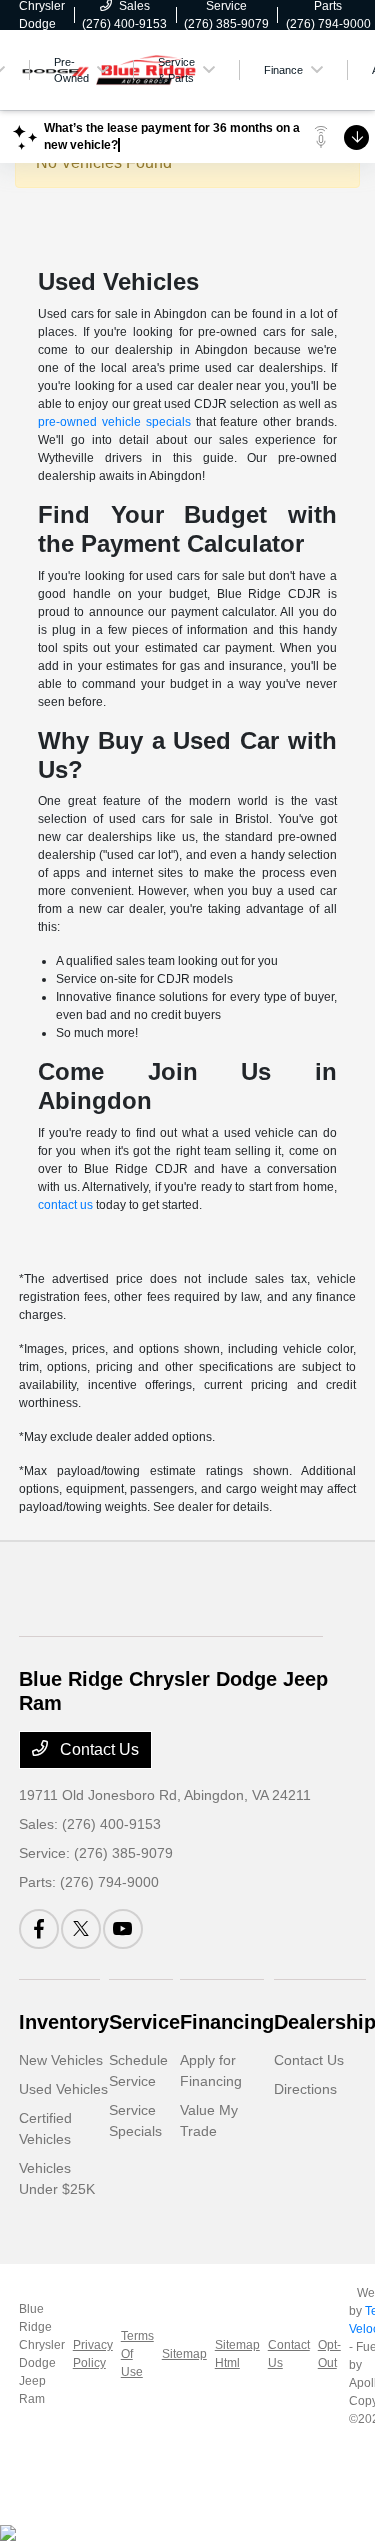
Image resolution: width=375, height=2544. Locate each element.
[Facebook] (39, 1929)
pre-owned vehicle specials (114, 422)
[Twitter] (81, 1929)
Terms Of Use (137, 2354)
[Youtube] (123, 1929)
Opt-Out (329, 2354)
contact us (65, 1205)
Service (144, 2022)
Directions (305, 2089)
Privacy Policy (93, 2354)
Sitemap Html (237, 2354)
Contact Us (97, 1749)
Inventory (64, 2022)
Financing (227, 2022)
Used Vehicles (63, 2089)
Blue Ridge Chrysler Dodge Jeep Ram (42, 2354)
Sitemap (184, 2354)
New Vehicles (61, 2060)
